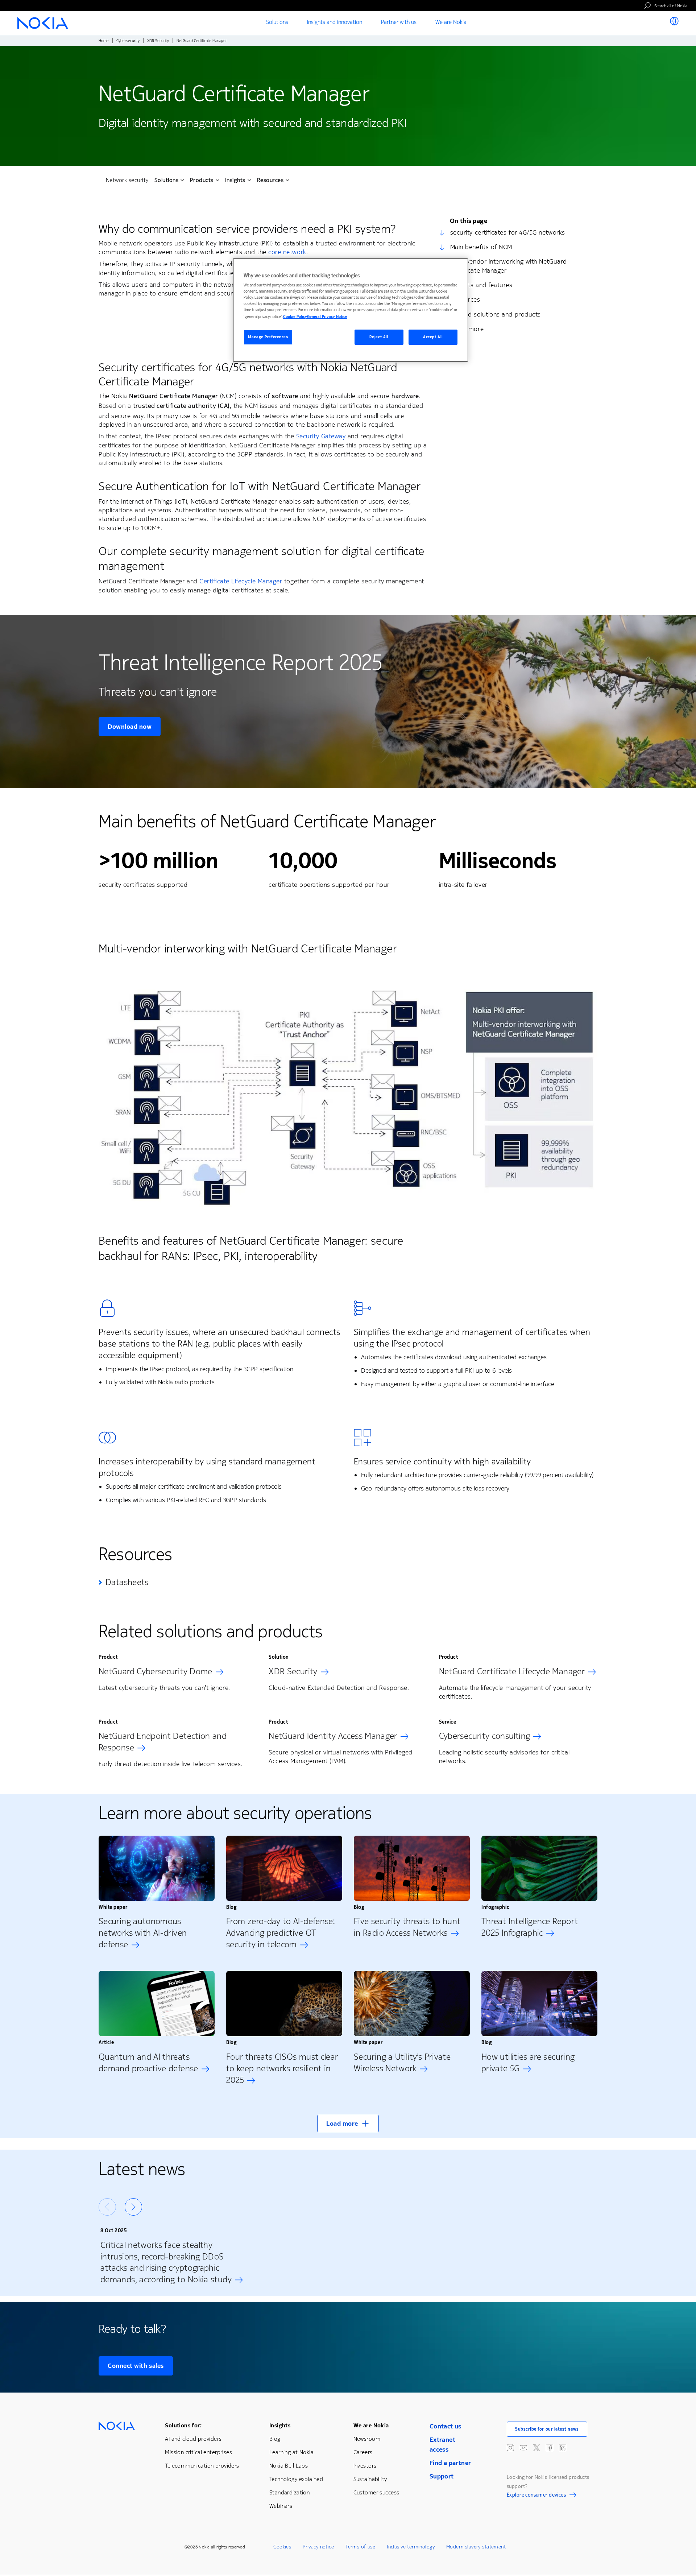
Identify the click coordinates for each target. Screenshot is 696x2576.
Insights (280, 2425)
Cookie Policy (295, 317)
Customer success (376, 2492)
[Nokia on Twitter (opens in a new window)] (536, 2448)
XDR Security (158, 41)
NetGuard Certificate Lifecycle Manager (512, 1671)
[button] (348, 2124)
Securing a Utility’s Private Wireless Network (402, 2063)
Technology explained (296, 2479)
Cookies (282, 2547)
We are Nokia (371, 2425)
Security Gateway (321, 436)
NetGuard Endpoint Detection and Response (163, 1742)
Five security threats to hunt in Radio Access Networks (407, 1927)
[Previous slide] (107, 2207)
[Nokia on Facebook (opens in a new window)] (550, 2448)
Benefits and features (481, 285)
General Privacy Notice (327, 317)
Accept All (433, 337)
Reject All (379, 337)
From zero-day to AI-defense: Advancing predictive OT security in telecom (281, 1933)
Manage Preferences (268, 337)
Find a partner (450, 2463)
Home (104, 41)
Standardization (289, 2492)
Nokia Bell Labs (289, 2466)
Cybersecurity (128, 41)
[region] (351, 310)
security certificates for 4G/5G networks (508, 232)
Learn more (467, 329)
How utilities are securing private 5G (528, 2063)
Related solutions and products (496, 314)
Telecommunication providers (202, 2466)
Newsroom (367, 2439)
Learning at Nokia (291, 2452)
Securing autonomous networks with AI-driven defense (143, 1933)
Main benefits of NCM (481, 247)
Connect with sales (136, 2366)
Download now (130, 727)
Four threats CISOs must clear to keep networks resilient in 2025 (282, 2068)
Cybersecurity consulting (485, 1736)
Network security (127, 180)
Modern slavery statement (476, 2547)
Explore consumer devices (536, 2496)
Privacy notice (318, 2547)
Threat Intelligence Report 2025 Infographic (530, 1927)
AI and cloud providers (193, 2439)
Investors (365, 2466)
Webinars (281, 2506)
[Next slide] (133, 2207)
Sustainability (370, 2479)
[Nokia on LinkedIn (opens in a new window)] (563, 2448)
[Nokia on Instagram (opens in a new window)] (510, 2448)
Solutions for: (183, 2425)
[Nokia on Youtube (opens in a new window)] (523, 2448)
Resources (465, 299)
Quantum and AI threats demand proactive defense (148, 2063)
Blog (275, 2439)
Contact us (446, 2426)
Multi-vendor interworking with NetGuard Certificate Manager (509, 266)
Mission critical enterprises (198, 2452)
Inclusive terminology (411, 2547)
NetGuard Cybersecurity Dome (156, 1671)
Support (442, 2476)
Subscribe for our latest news (547, 2429)
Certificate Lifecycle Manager (241, 581)
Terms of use (360, 2547)
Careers (363, 2452)
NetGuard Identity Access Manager (333, 1736)
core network (287, 252)
